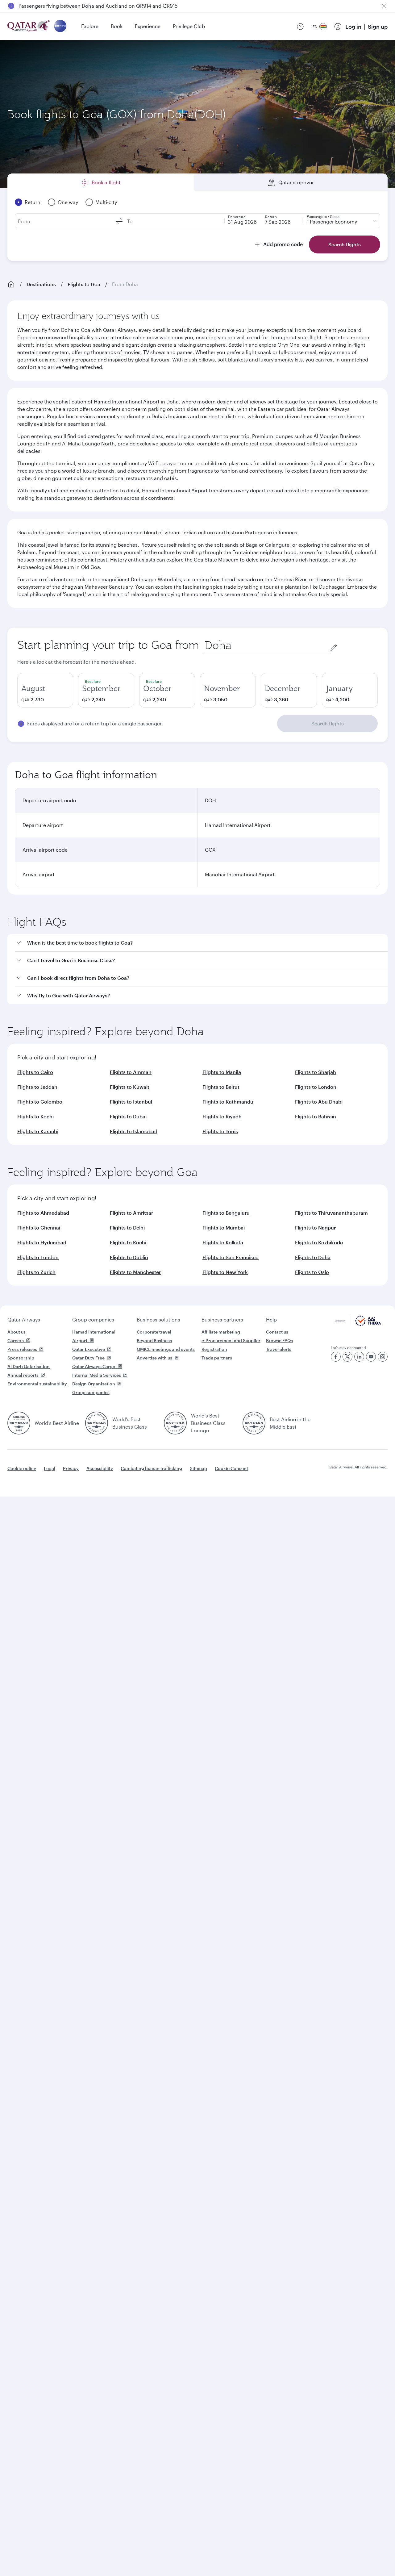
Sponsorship (21, 1358)
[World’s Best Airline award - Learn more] (19, 1423)
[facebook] (336, 1357)
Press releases (22, 1349)
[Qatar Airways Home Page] (29, 26)
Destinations (41, 284)
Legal (50, 1468)
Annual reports (23, 1375)
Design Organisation (94, 1384)
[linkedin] (359, 1357)
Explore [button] (90, 26)
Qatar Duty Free (88, 1358)
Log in (353, 27)
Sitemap (198, 1468)
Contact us (277, 1332)
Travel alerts (279, 1349)
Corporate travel (154, 1332)
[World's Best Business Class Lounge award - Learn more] (175, 1423)
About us (17, 1332)
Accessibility (100, 1468)
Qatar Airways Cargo (94, 1366)
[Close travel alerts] (384, 6)
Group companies (93, 1319)
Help (271, 1319)
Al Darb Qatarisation (29, 1366)
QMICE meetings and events (166, 1349)
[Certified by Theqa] (358, 1324)
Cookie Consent (231, 1468)
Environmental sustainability (37, 1384)
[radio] (45, 690)
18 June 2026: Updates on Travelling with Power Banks (82, 6)
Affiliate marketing (221, 1332)
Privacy (71, 1468)
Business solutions (158, 1319)
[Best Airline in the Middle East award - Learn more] (254, 1423)
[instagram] (383, 1357)
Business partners (222, 1319)
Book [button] (117, 26)
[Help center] (300, 27)
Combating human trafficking (151, 1468)
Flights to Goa (84, 284)
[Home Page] (11, 284)
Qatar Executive (89, 1349)
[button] (201, 943)
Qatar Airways (24, 1319)
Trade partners (217, 1358)
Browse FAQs (279, 1340)
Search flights (328, 723)
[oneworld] (60, 26)
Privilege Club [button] (189, 26)
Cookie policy (22, 1468)
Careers (16, 1340)
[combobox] (267, 645)
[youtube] (371, 1357)
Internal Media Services (97, 1375)
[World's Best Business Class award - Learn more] (97, 1423)
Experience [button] (148, 26)
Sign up (378, 27)
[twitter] (347, 1357)
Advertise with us (154, 1358)
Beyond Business (154, 1340)
